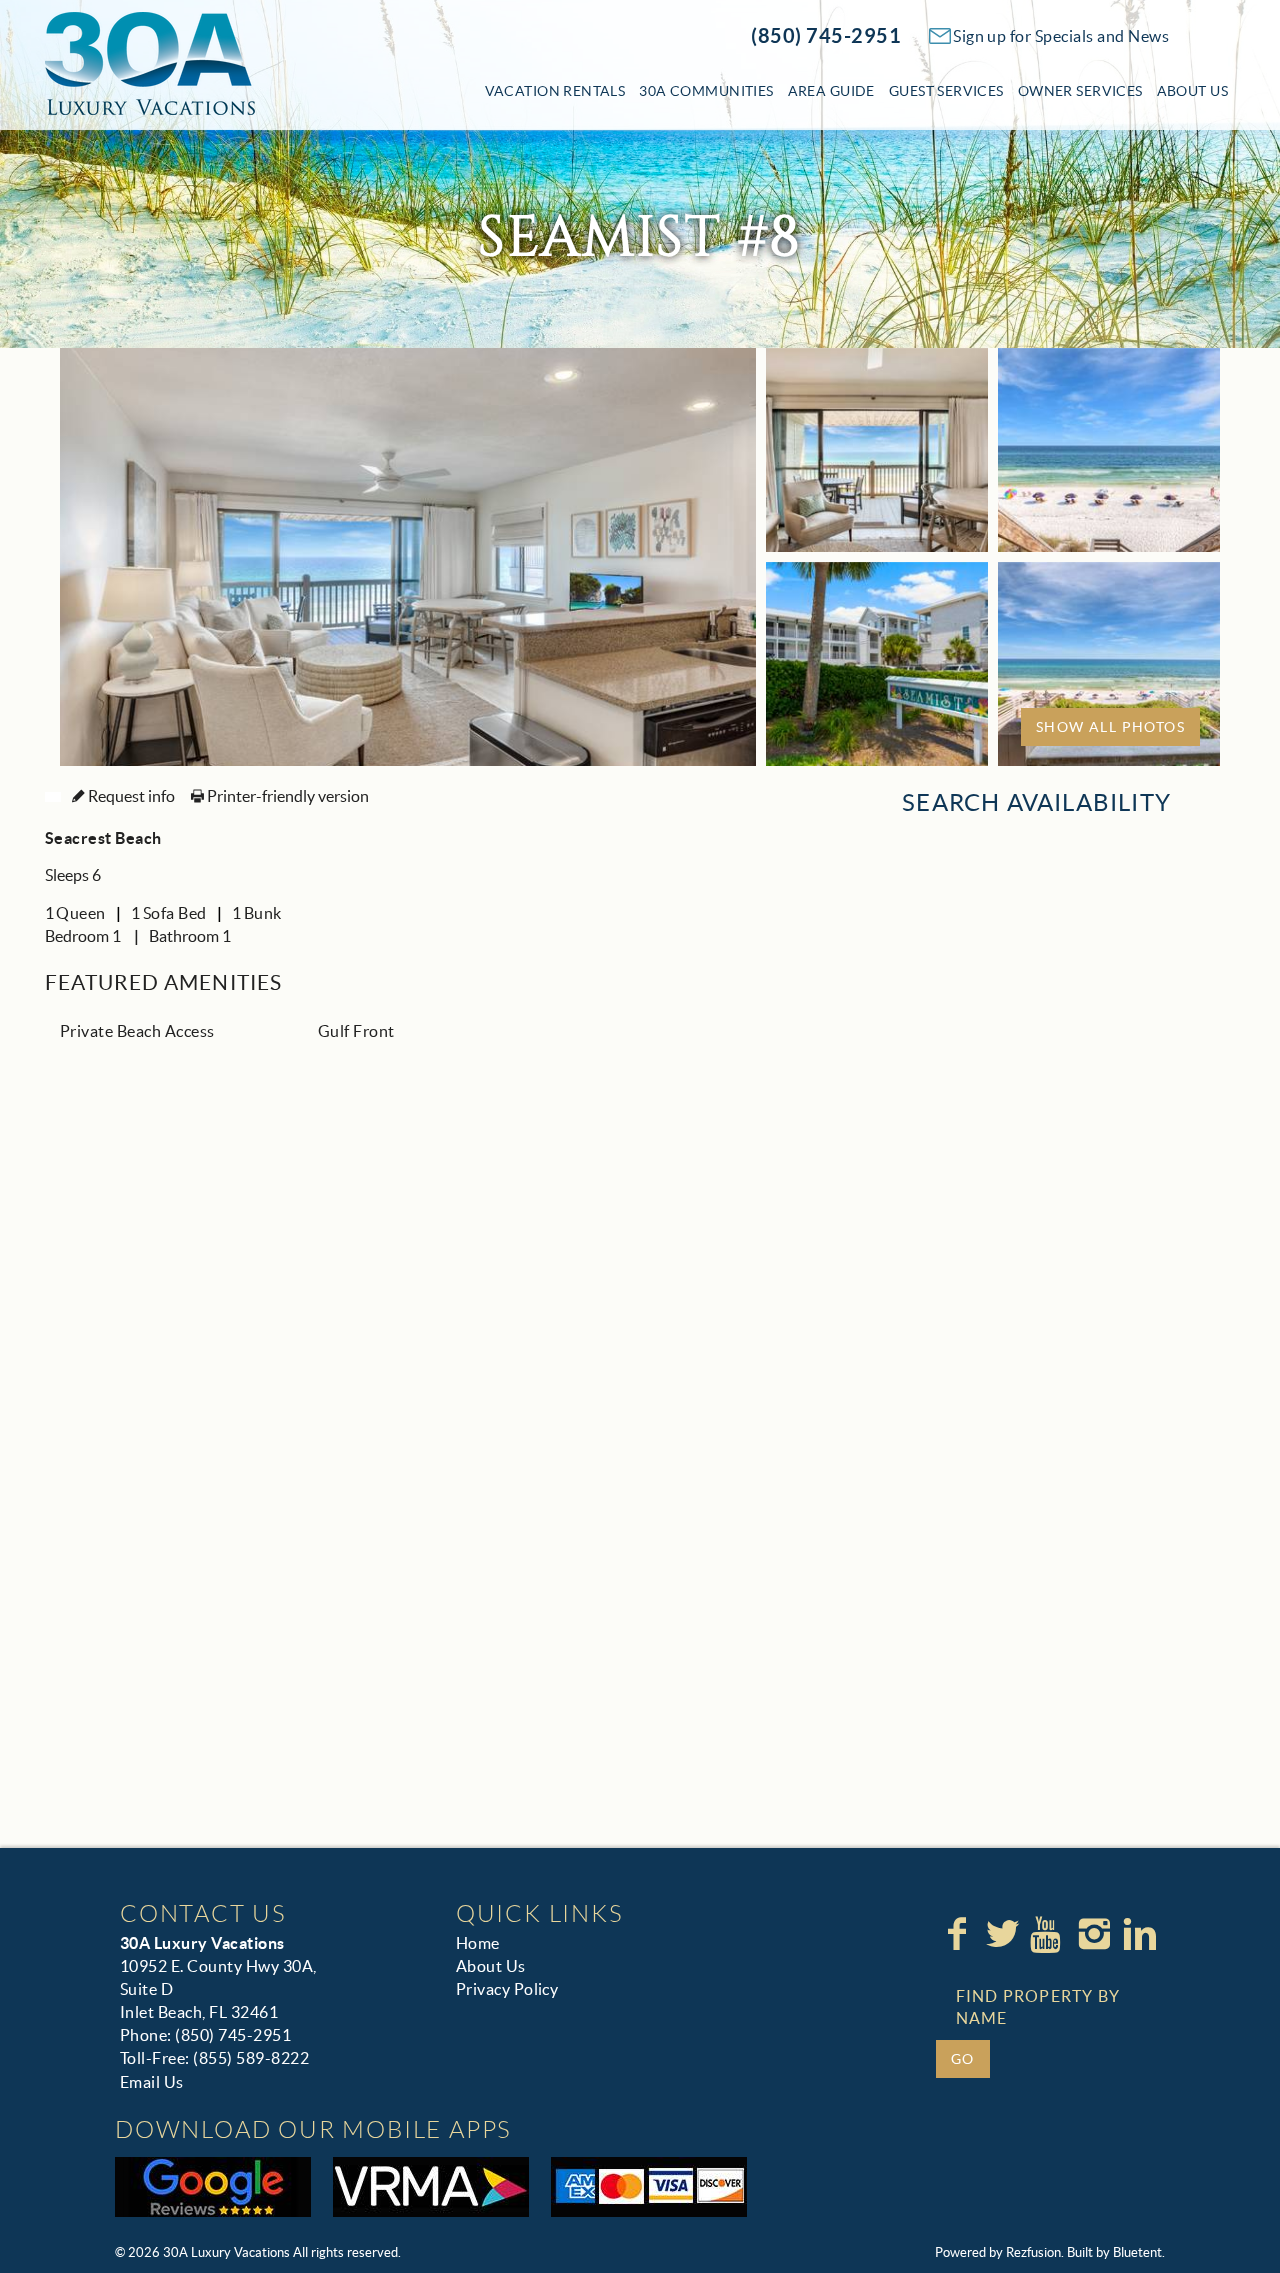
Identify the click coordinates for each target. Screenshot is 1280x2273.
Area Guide (831, 91)
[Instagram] (1096, 1934)
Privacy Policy (507, 1989)
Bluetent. (1139, 2252)
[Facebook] (959, 1934)
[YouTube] (1049, 1934)
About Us (1192, 91)
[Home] (150, 62)
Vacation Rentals (555, 91)
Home (478, 1943)
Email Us (152, 2082)
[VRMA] (431, 2187)
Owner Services (1080, 91)
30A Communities (706, 91)
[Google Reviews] (213, 2187)
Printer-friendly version (286, 796)
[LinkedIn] (1142, 1934)
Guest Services (946, 91)
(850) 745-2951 (826, 35)
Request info (130, 796)
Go (963, 2059)
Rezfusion (1033, 2252)
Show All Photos (1110, 727)
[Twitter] (1004, 1934)
